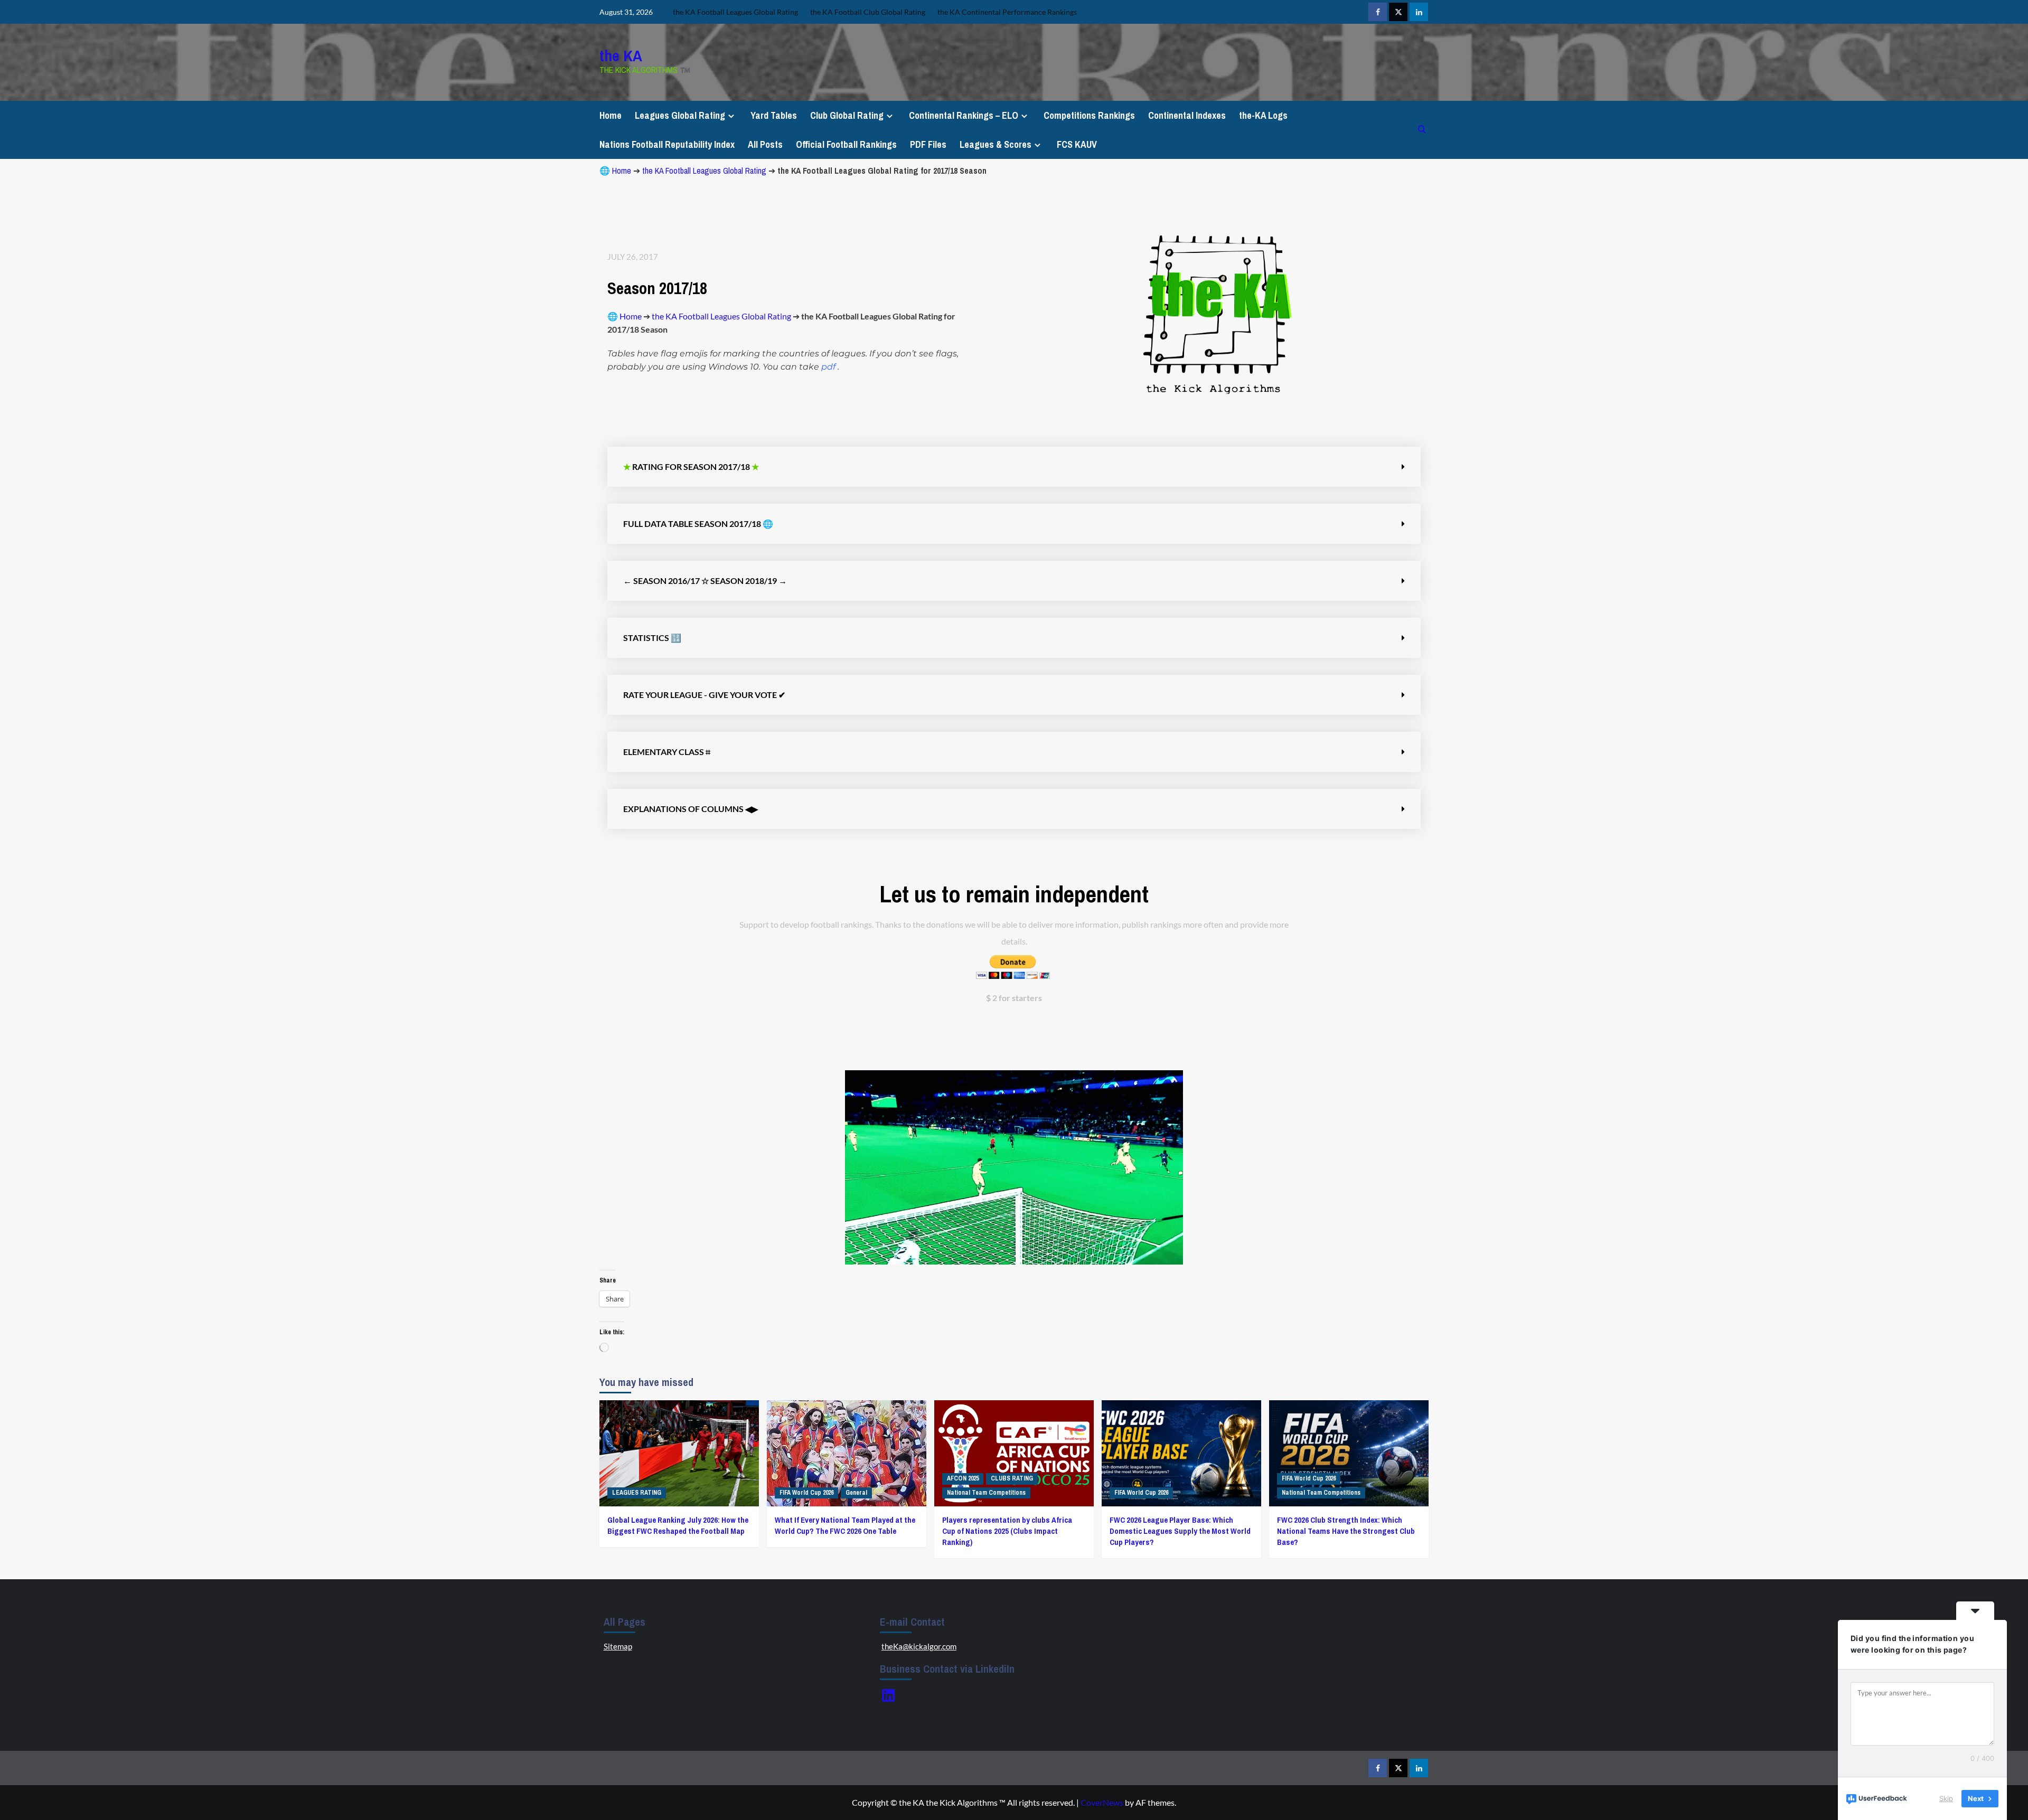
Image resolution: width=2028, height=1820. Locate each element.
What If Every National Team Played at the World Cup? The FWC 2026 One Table (845, 1525)
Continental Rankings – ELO (964, 115)
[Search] (1422, 130)
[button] (1014, 467)
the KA (621, 55)
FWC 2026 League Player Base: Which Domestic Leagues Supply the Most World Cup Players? (1180, 1531)
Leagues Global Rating (680, 115)
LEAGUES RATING (637, 1493)
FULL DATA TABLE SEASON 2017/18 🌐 (698, 524)
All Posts (765, 144)
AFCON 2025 (963, 1478)
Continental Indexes (1187, 115)
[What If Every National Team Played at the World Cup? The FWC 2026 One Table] (847, 1453)
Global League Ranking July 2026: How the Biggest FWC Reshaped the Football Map (678, 1525)
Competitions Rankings (1089, 115)
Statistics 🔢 (652, 638)
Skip (1946, 1798)
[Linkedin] (1419, 12)
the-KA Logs (1263, 115)
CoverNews (1102, 1802)
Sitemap (618, 1646)
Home (611, 115)
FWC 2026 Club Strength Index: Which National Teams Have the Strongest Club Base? (1346, 1531)
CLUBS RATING (1012, 1478)
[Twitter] (1398, 12)
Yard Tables (774, 115)
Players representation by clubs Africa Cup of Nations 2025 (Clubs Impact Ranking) (1007, 1531)
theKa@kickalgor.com (919, 1646)
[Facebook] (1378, 12)
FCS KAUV (1077, 144)
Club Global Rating (847, 115)
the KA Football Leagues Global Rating (704, 171)
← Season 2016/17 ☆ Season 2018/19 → (705, 581)
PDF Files (928, 144)
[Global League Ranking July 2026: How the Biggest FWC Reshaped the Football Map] (679, 1453)
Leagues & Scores (996, 144)
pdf (828, 367)
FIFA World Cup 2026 (806, 1493)
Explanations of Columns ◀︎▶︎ (691, 809)
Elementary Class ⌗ (667, 752)
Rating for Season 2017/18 (691, 466)
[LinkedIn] (888, 1695)
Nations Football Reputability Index (667, 144)
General (856, 1493)
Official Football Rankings (846, 144)
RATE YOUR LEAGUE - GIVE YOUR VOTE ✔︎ (704, 695)
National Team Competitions (986, 1493)
